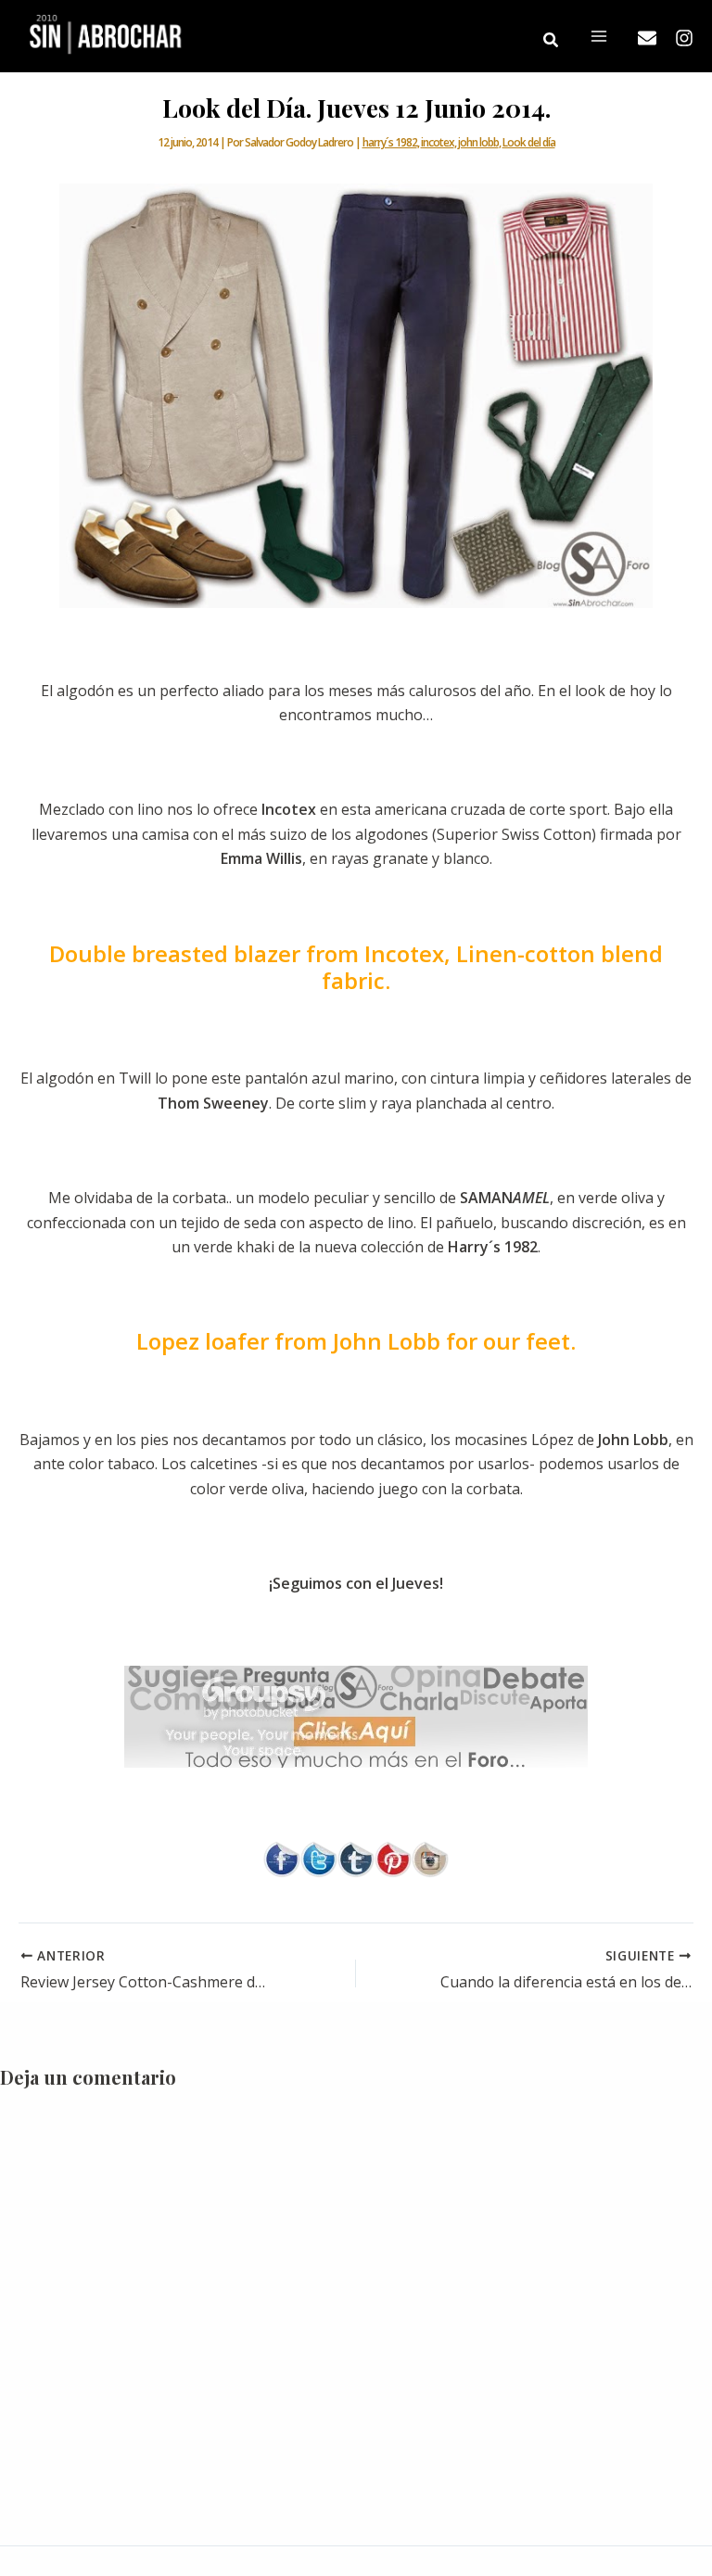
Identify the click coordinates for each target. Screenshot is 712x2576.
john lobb (478, 142)
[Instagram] (684, 38)
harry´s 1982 (390, 142)
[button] (552, 41)
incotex (438, 142)
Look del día (529, 142)
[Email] (647, 38)
